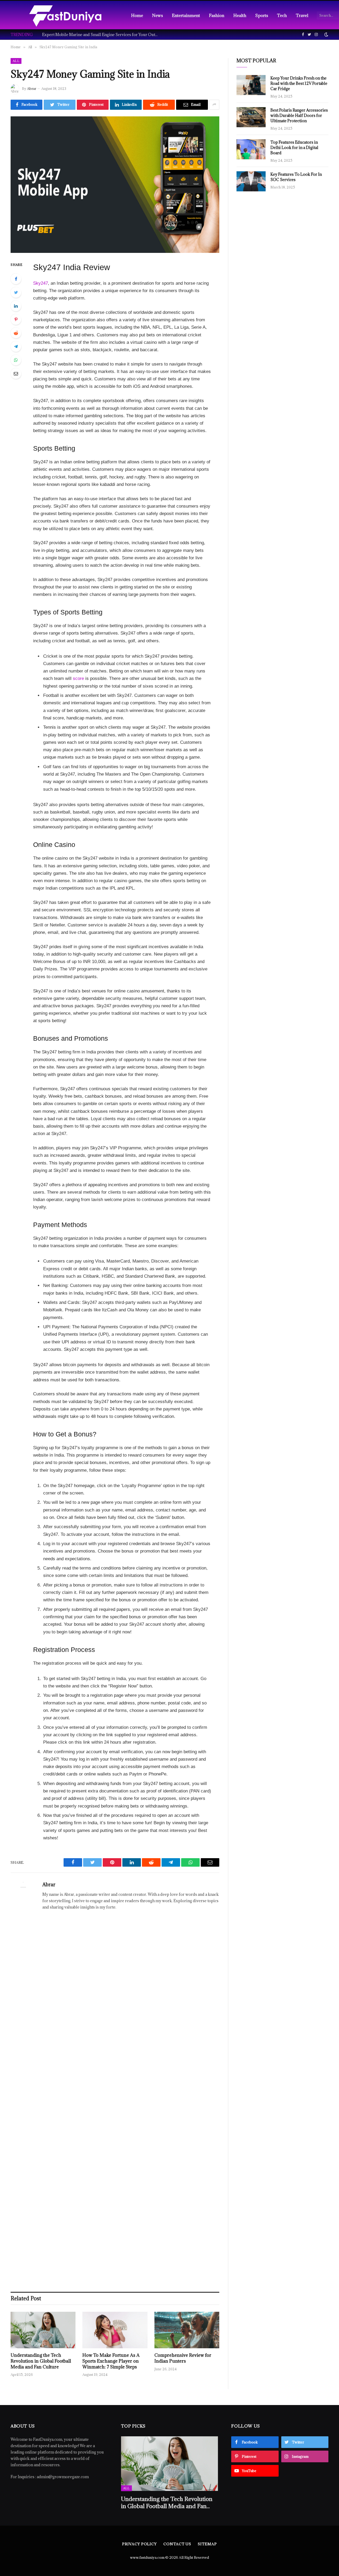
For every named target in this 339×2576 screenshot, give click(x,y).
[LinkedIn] (16, 306)
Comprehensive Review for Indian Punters (183, 2358)
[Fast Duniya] (65, 15)
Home (137, 15)
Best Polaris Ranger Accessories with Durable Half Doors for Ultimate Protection (299, 115)
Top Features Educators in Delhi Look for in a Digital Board (294, 148)
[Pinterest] (16, 319)
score (78, 678)
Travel (302, 15)
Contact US (177, 2544)
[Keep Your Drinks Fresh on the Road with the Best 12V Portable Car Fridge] (251, 85)
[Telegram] (16, 346)
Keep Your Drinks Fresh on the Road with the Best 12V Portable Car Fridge (299, 83)
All (16, 61)
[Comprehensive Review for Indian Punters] (187, 2330)
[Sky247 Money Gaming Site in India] (115, 185)
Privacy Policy (139, 2544)
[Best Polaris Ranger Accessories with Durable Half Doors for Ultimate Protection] (251, 117)
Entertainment (186, 15)
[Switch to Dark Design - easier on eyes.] (326, 34)
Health (240, 15)
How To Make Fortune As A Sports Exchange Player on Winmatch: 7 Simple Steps (111, 2361)
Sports (262, 15)
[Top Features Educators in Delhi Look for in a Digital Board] (251, 149)
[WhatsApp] (16, 360)
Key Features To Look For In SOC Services (296, 177)
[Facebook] (16, 279)
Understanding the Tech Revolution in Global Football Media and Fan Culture (41, 2361)
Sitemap (207, 2544)
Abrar (32, 89)
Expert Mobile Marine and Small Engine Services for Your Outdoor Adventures (102, 35)
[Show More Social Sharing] (214, 105)
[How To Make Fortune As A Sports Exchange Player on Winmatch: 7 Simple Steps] (115, 2330)
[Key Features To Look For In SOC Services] (251, 181)
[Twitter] (16, 292)
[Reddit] (16, 333)
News (157, 15)
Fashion (217, 15)
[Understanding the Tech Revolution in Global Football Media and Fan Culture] (43, 2330)
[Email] (16, 373)
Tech (282, 15)
